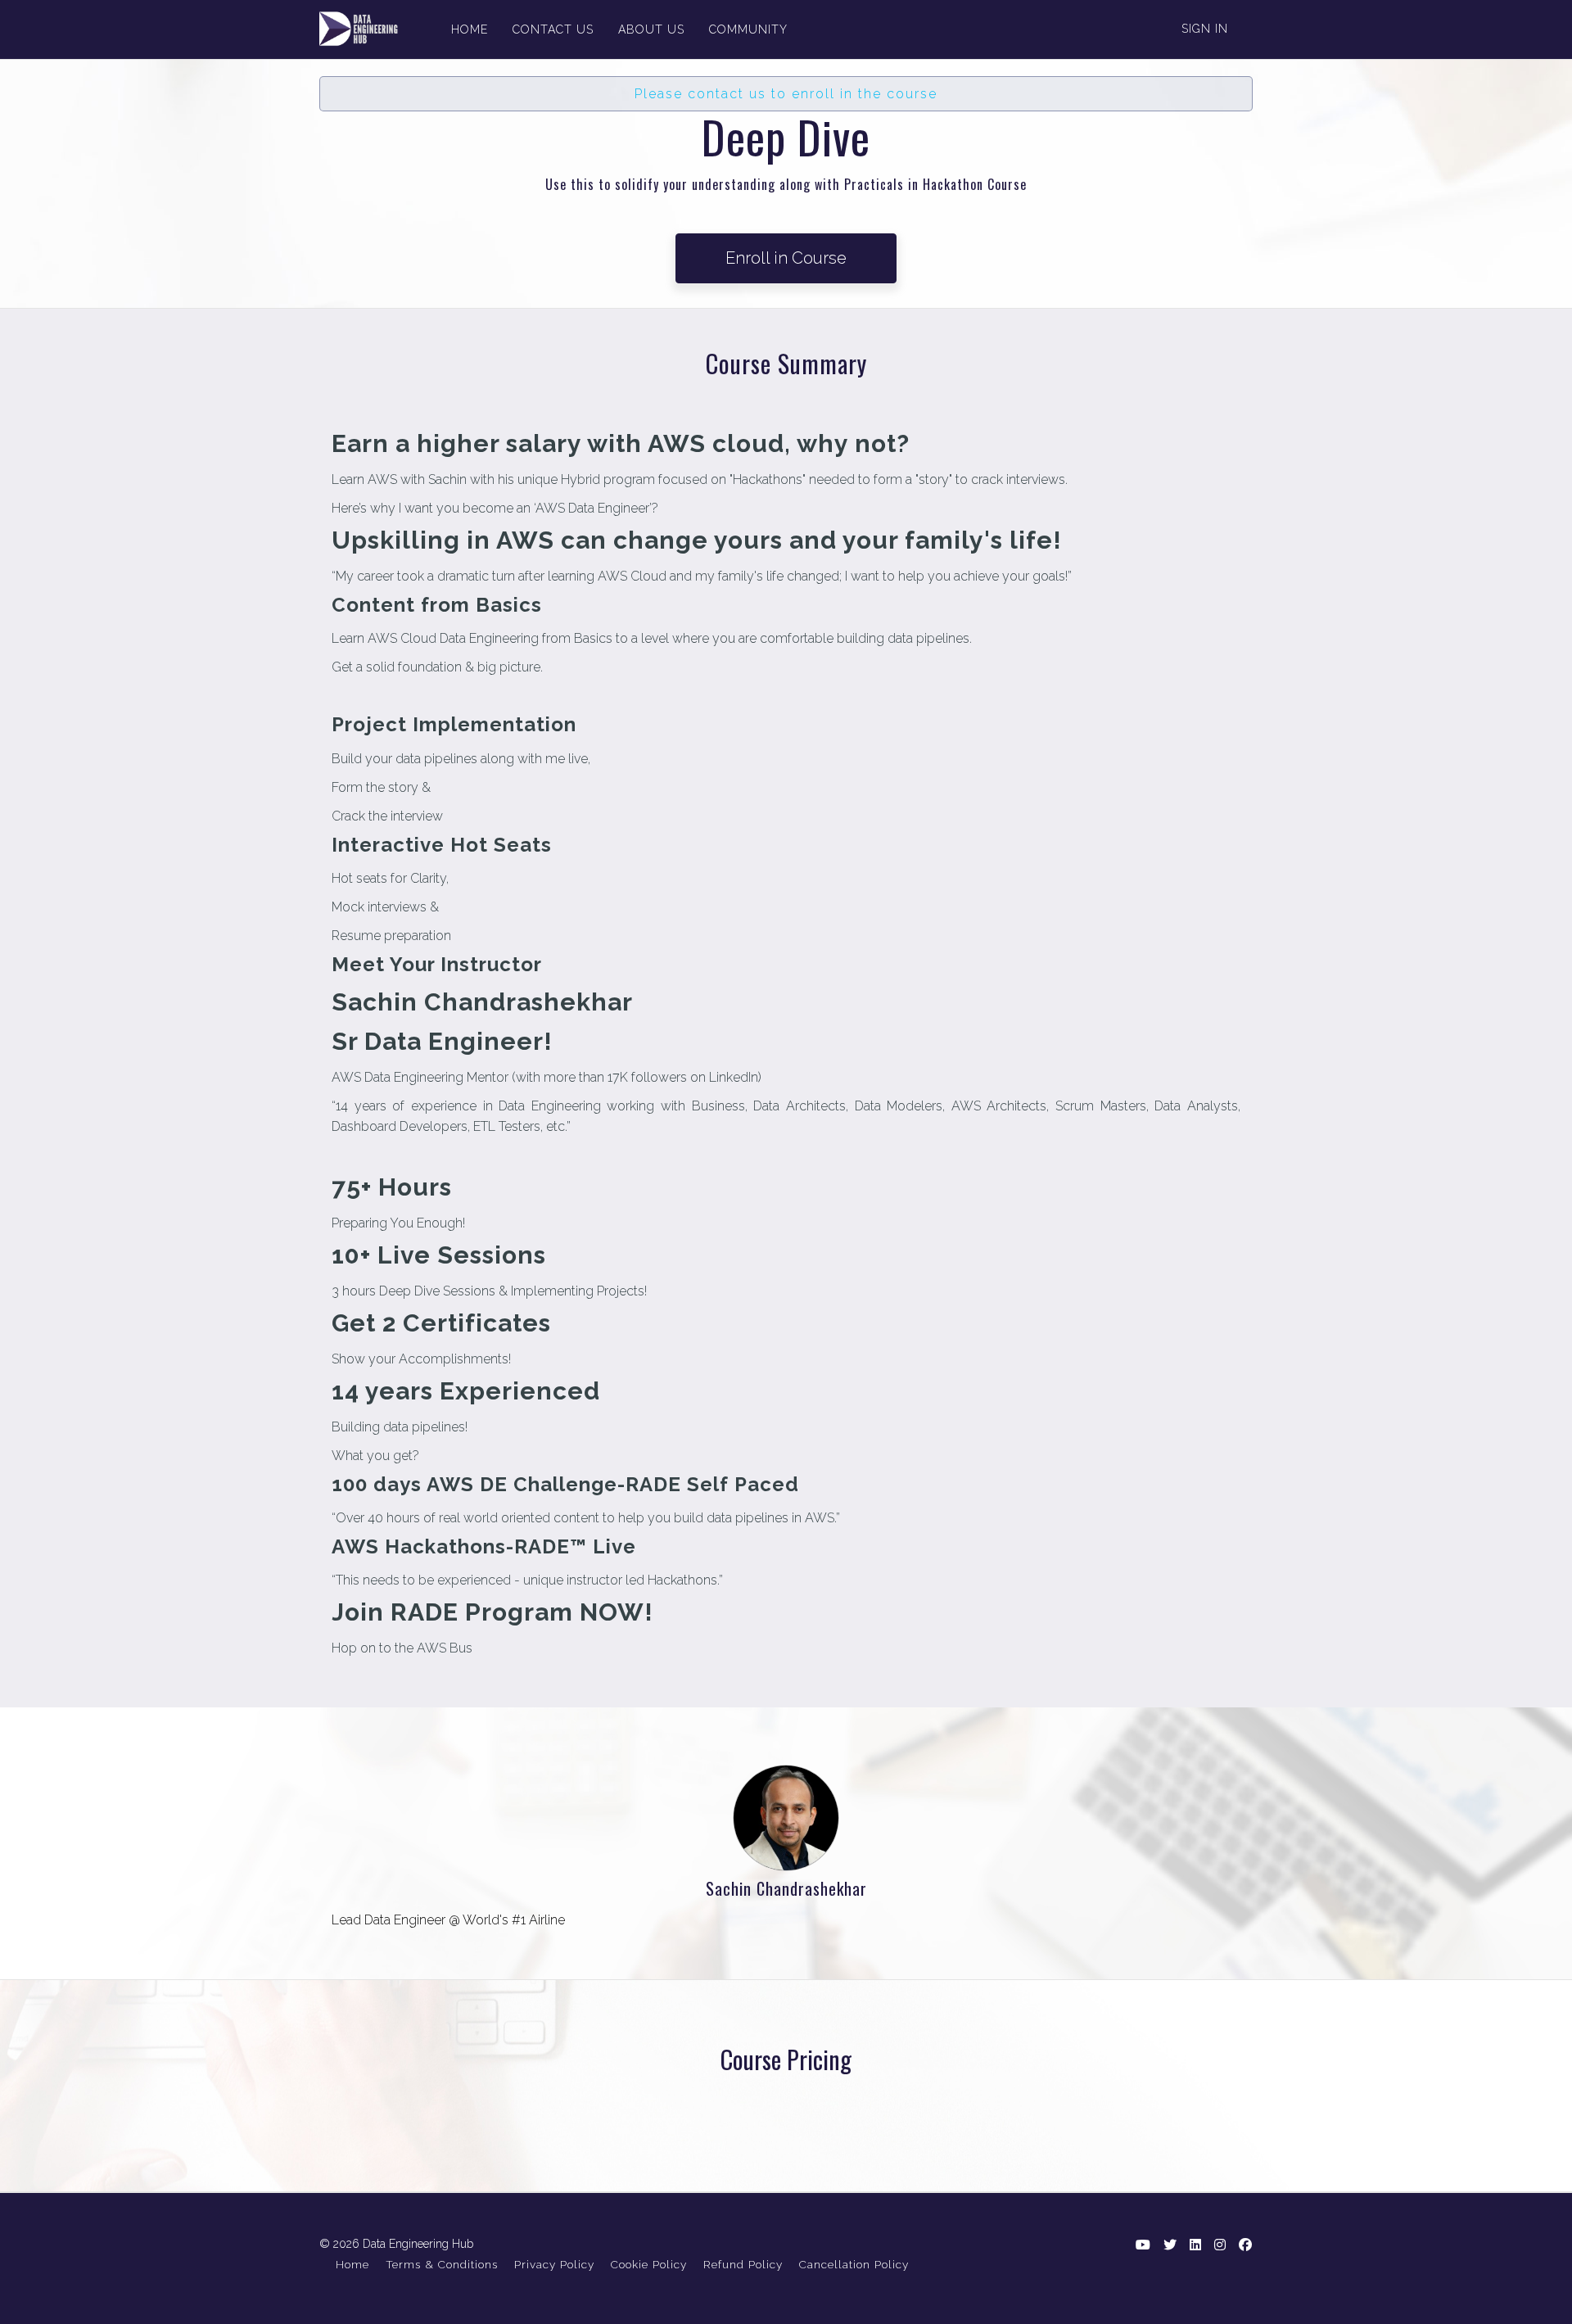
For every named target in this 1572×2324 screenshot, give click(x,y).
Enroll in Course (786, 258)
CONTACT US (553, 29)
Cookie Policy (649, 2264)
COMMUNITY (748, 29)
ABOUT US (651, 29)
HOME (470, 29)
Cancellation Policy (854, 2264)
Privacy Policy (554, 2264)
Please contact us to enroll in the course (786, 94)
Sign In (1205, 29)
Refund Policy (743, 2264)
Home (352, 2264)
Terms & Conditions (442, 2264)
